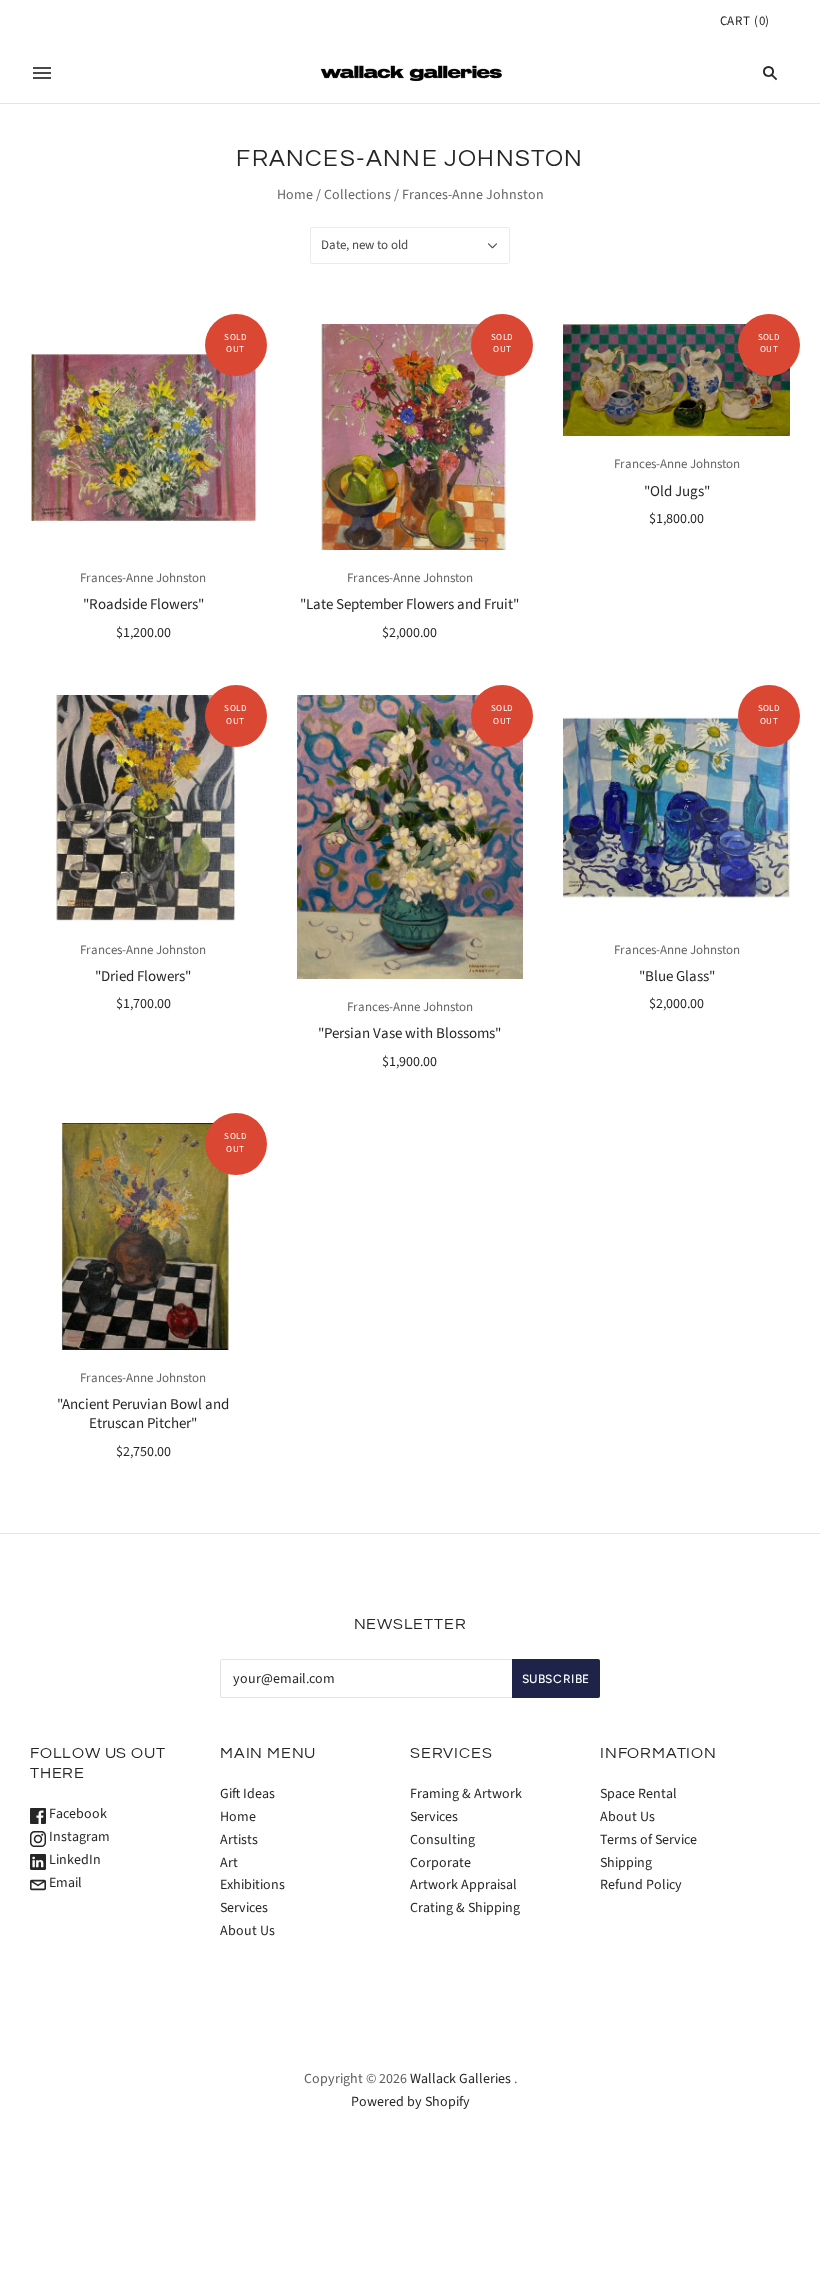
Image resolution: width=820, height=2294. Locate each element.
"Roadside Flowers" (143, 604)
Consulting (442, 1840)
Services (244, 1908)
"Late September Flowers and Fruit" (409, 604)
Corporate (440, 1863)
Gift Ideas (247, 1794)
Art (229, 1863)
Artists (239, 1840)
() (745, 21)
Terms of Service (648, 1840)
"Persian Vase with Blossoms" (409, 1033)
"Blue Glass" (677, 976)
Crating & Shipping (465, 1908)
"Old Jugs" (677, 491)
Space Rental (638, 1794)
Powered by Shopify (410, 2102)
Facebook (76, 1814)
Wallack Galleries (460, 2079)
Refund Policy (641, 1885)
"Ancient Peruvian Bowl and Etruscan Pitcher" (143, 1414)
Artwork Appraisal (463, 1885)
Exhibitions (252, 1885)
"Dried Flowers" (143, 976)
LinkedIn (73, 1860)
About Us (247, 1931)
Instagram (78, 1837)
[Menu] (42, 73)
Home (295, 195)
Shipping (626, 1863)
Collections (357, 195)
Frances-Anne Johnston (143, 578)
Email (64, 1883)
